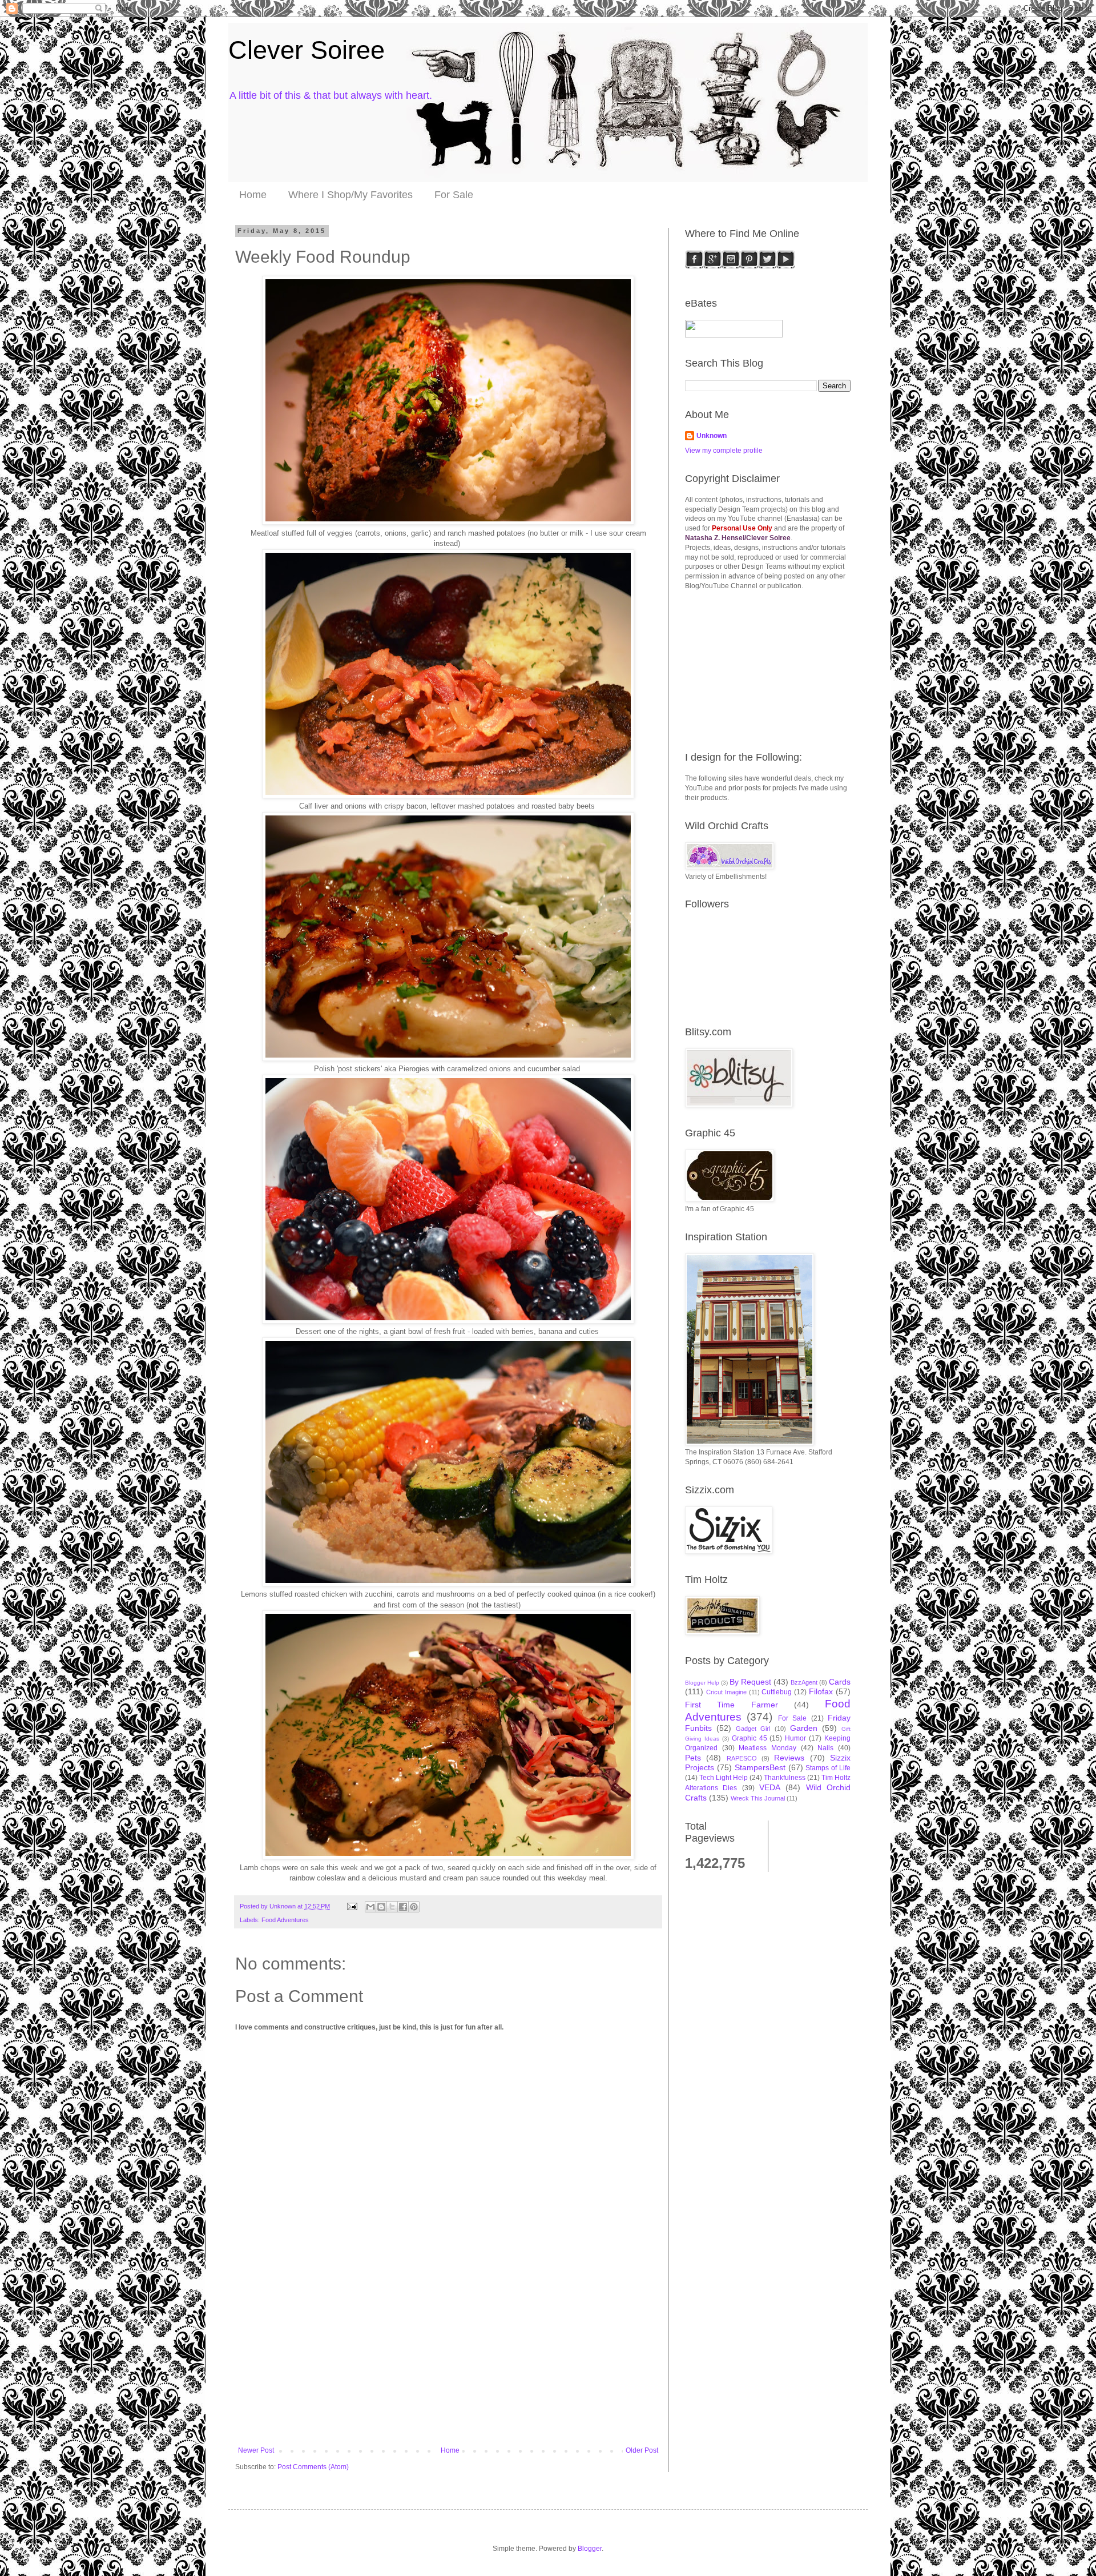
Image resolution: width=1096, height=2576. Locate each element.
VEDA (770, 1787)
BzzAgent (804, 1682)
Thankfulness (785, 1778)
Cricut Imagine (726, 1692)
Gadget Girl (753, 1729)
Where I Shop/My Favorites (350, 195)
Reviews (789, 1758)
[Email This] (370, 1907)
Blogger (590, 2549)
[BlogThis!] (381, 1907)
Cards (840, 1682)
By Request (750, 1682)
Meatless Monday (767, 1748)
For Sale (454, 195)
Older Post (642, 2450)
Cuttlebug (777, 1692)
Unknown (712, 436)
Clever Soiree (307, 50)
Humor (795, 1738)
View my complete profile (724, 451)
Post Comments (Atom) (313, 2467)
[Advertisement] (448, 2361)
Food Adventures (285, 1920)
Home (253, 195)
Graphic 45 (750, 1738)
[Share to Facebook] (403, 1907)
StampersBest (760, 1767)
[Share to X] (392, 1907)
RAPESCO (742, 1758)
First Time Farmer (732, 1705)
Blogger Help (702, 1683)
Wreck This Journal (758, 1798)
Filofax (821, 1691)
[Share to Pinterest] (414, 1907)
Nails (825, 1748)
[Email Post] (352, 1906)
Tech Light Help (724, 1778)
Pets (693, 1758)
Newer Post (256, 2450)
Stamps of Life (828, 1768)
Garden (804, 1728)
